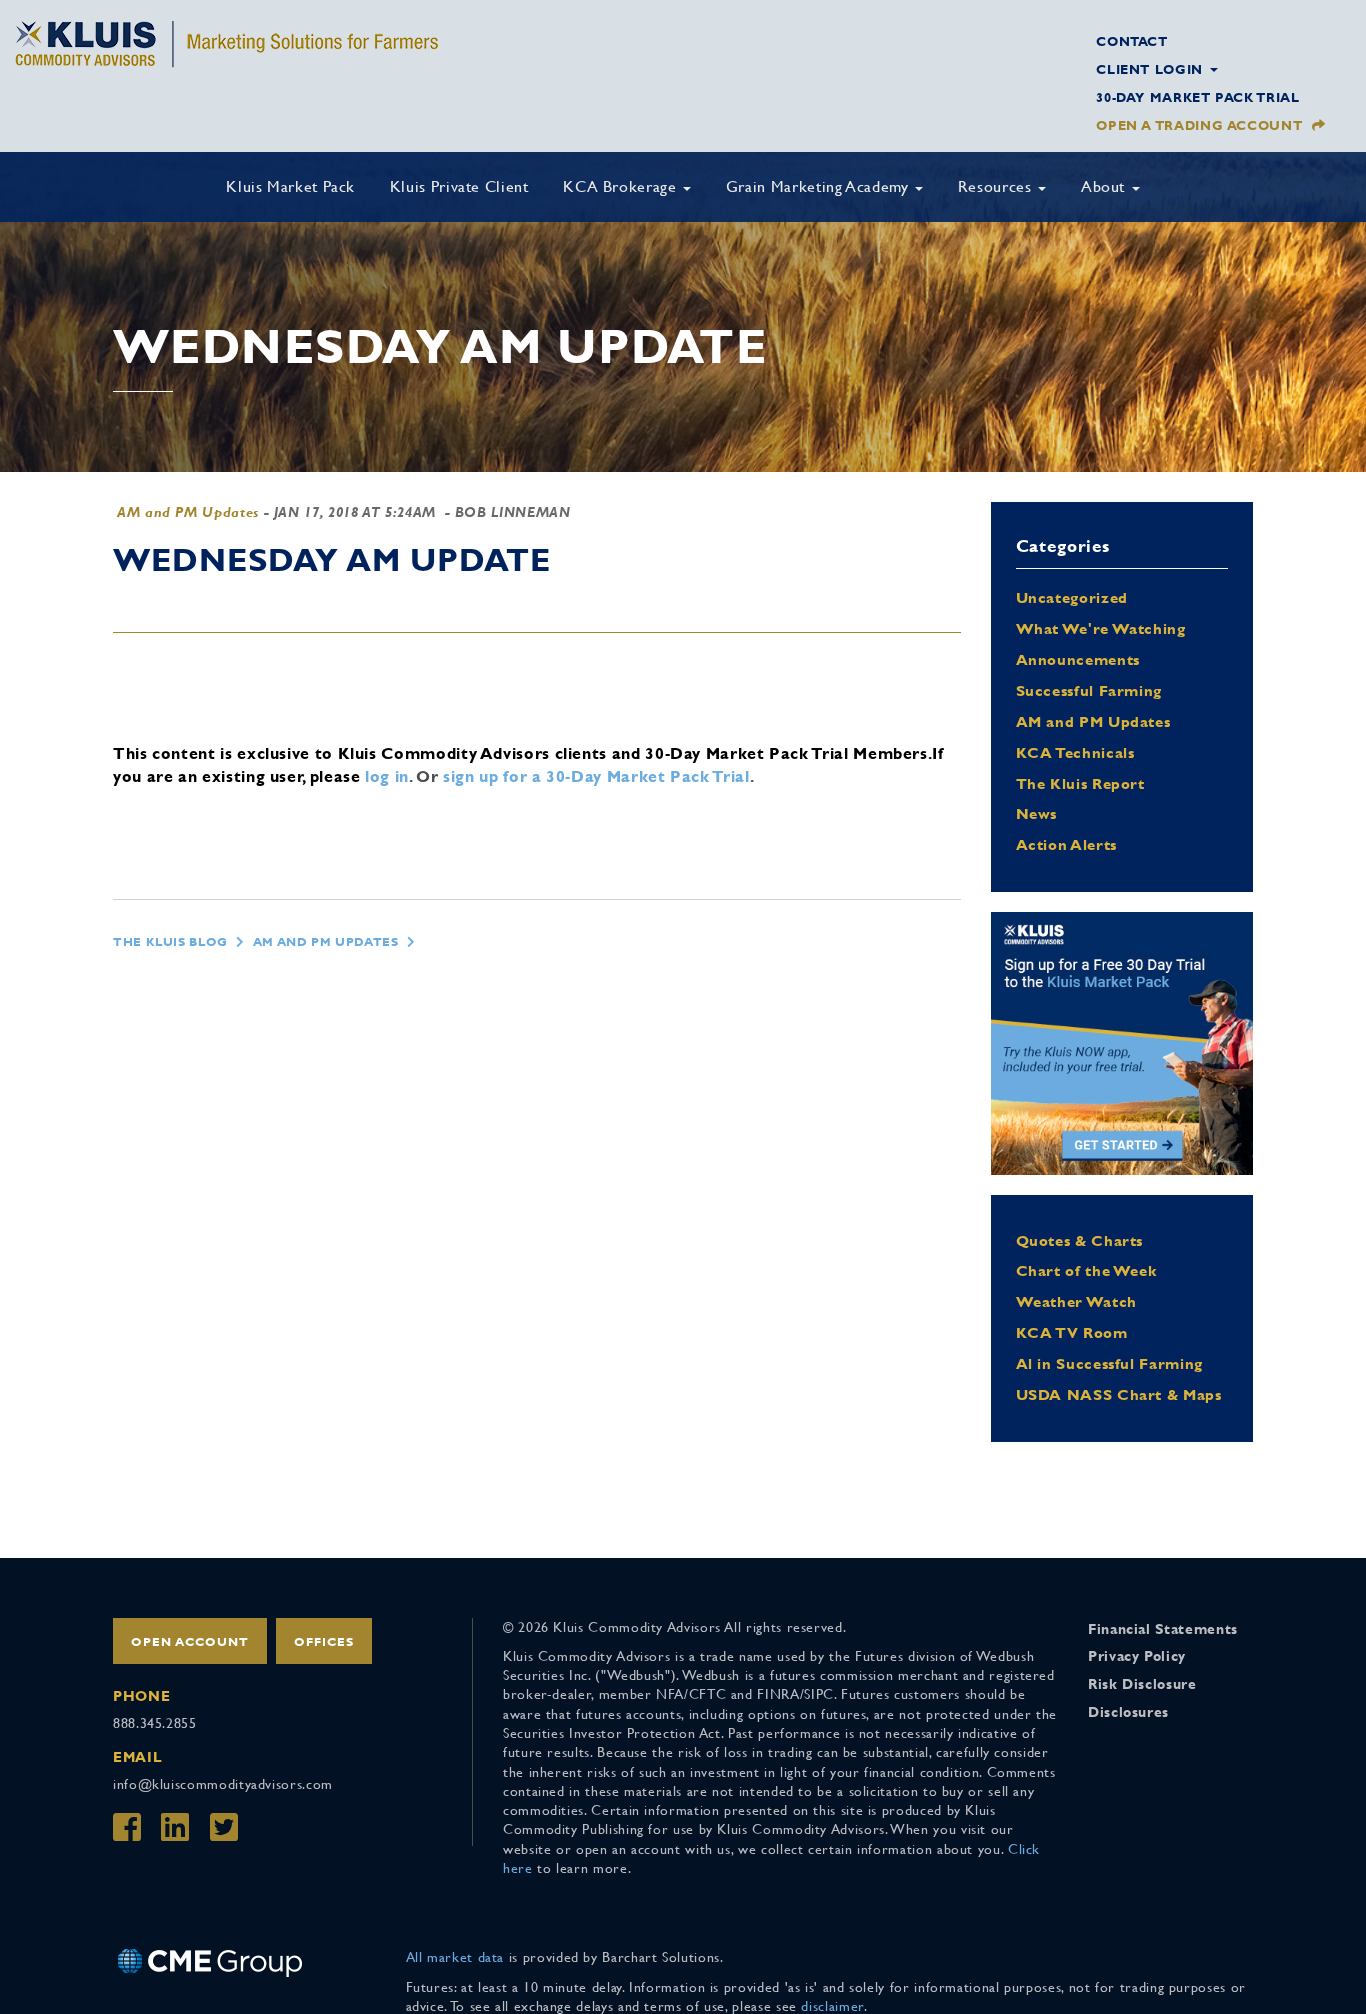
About (1105, 186)
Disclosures (1128, 1712)
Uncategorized (1072, 597)
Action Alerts (1066, 844)
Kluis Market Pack (290, 186)
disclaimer (832, 2006)
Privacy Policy (1137, 1656)
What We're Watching (1101, 628)
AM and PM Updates (188, 512)
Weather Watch (1076, 1301)
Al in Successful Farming (1109, 1363)
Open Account (190, 1642)
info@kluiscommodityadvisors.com (223, 1784)
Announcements (1078, 659)
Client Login (1151, 69)
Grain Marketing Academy (819, 186)
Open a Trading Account (1199, 125)
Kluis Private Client (459, 186)
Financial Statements (1163, 1629)
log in (387, 776)
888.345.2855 (155, 1723)
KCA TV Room (1072, 1332)
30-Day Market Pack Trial (1197, 97)
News (1037, 813)
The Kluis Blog (170, 942)
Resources (997, 186)
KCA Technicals (1075, 752)
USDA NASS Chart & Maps (1119, 1394)
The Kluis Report (1080, 783)
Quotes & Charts (1080, 1240)
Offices (324, 1642)
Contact (1131, 41)
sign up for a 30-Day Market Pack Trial (596, 776)
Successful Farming (1089, 690)
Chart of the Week (1086, 1270)
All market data (455, 1957)
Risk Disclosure (1142, 1684)
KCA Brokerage (622, 186)
